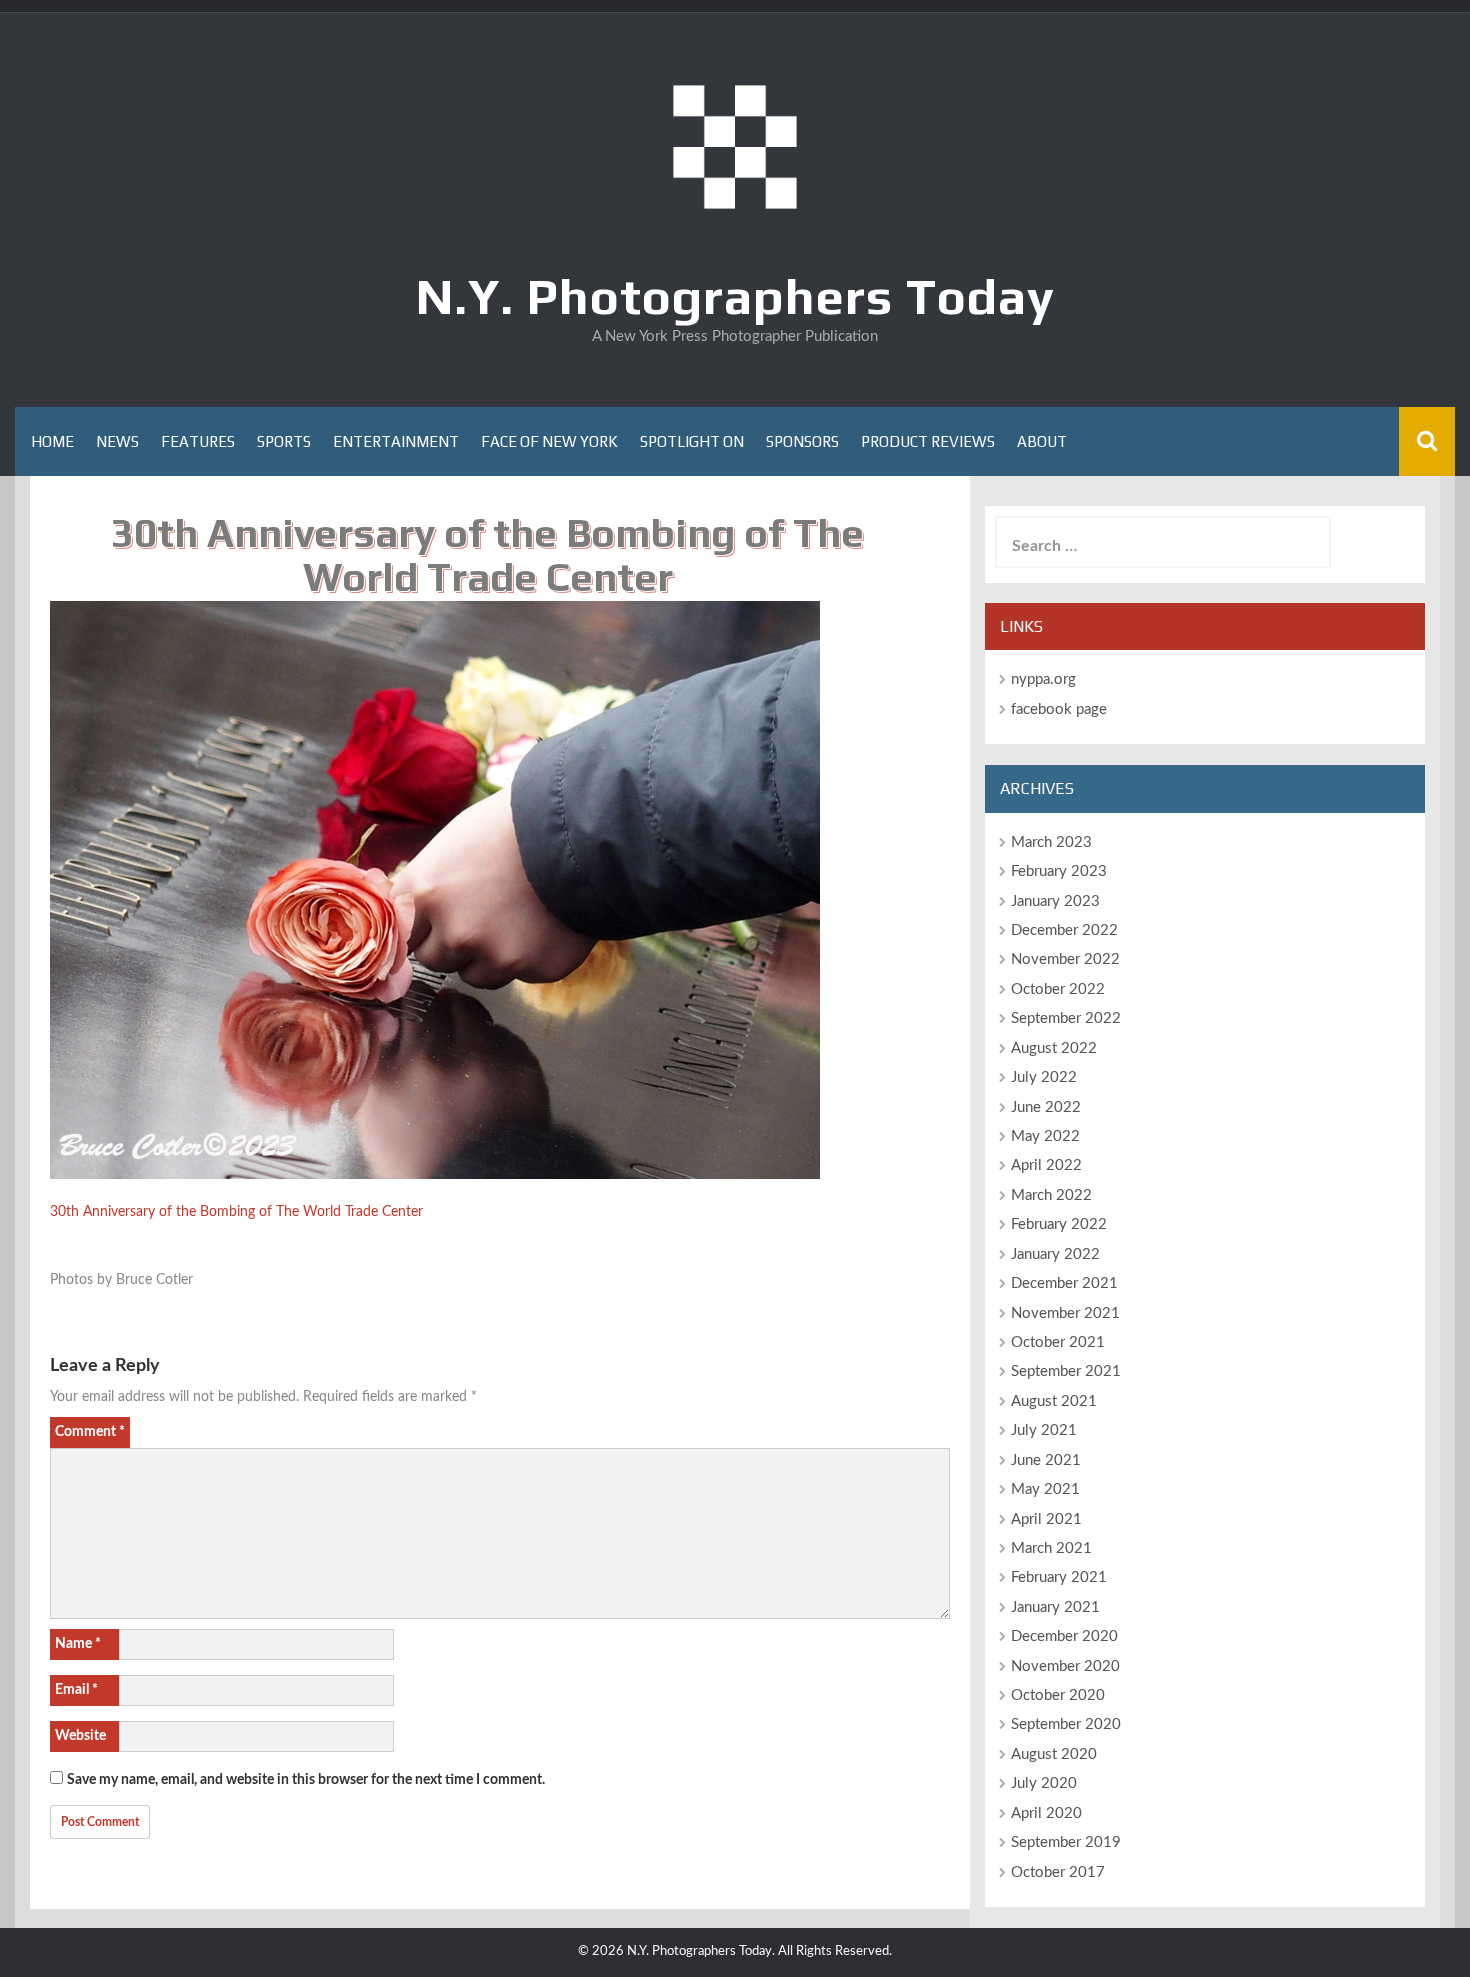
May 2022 (1045, 1136)
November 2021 (1065, 1313)
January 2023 (1055, 901)
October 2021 (1058, 1342)
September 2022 (1066, 1018)
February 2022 (1059, 1224)
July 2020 (1044, 1783)
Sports (284, 441)
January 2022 (1055, 1254)
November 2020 (1065, 1666)
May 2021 (1045, 1489)
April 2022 (1046, 1165)
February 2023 (1059, 871)
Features (198, 441)
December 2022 (1064, 930)
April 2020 (1046, 1813)
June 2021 (1046, 1460)
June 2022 (1046, 1107)
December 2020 (1064, 1636)
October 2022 (1058, 989)
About (1042, 441)
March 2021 (1051, 1548)
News (117, 441)
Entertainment (396, 441)
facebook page (1059, 709)
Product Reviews (928, 441)
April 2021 (1046, 1519)
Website (80, 1736)
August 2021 (1054, 1401)
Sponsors (802, 441)
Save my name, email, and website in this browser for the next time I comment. (306, 1780)
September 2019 (1066, 1842)
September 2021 (1066, 1371)
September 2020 (1066, 1724)
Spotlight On (692, 441)
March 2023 (1051, 842)
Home (52, 441)
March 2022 (1051, 1195)
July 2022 (1044, 1077)
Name (78, 1644)
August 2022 (1054, 1048)
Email (76, 1690)
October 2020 (1058, 1695)
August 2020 (1054, 1754)
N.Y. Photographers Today (735, 296)
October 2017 (1058, 1872)
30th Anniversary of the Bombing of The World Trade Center (236, 1212)
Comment (90, 1432)
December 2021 (1064, 1283)
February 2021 (1059, 1577)
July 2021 (1044, 1430)
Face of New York (549, 441)
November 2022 (1065, 959)
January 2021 (1055, 1607)
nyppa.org (1043, 679)
